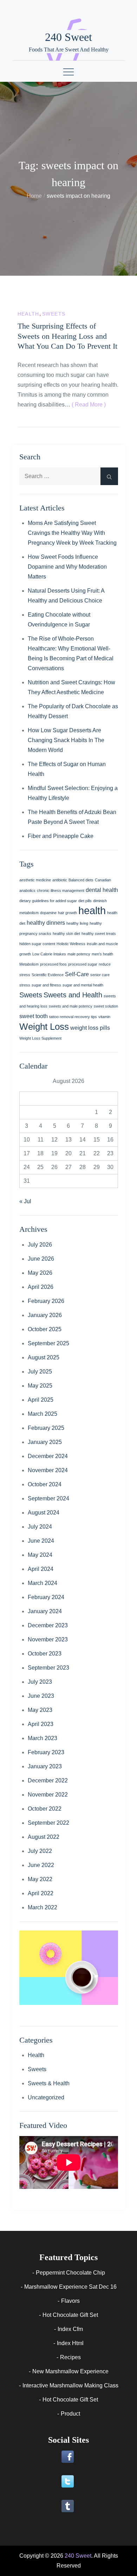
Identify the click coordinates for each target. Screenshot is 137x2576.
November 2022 (48, 1795)
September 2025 (48, 1343)
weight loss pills (90, 1028)
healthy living (77, 923)
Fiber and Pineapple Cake (61, 836)
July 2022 (40, 1851)
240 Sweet (68, 37)
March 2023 (43, 1738)
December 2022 (48, 1780)
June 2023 (41, 1696)
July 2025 (40, 1372)
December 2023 (48, 1625)
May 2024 (40, 1555)
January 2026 (45, 1315)
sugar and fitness (46, 985)
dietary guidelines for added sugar (48, 901)
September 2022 (48, 1823)
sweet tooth (34, 1016)
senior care (100, 975)
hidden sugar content (37, 944)
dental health (102, 890)
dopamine (48, 913)
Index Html (70, 2343)
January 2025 (45, 1442)
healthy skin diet (66, 934)
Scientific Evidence (48, 975)
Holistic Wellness (71, 944)
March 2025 (43, 1414)
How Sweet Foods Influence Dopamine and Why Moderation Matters (67, 567)
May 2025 (40, 1386)
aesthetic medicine (35, 880)
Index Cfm (70, 2329)
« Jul (25, 1201)
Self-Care (77, 974)
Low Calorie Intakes (49, 954)
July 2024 (40, 1527)
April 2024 (41, 1569)
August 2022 (44, 1837)
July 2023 (40, 1682)
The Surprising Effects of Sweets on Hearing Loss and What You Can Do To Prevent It (67, 336)
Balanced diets (81, 880)
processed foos (53, 964)
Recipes (70, 2357)
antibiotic (60, 880)
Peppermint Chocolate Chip (70, 2273)
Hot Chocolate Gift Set (70, 2315)
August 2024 (44, 1513)
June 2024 (41, 1541)
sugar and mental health (83, 985)
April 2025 (41, 1400)
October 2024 (45, 1484)
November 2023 (48, 1639)
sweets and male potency (71, 1006)
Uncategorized (46, 2097)
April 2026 (41, 1287)
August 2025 (44, 1357)
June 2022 (41, 1865)
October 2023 (45, 1654)
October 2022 (45, 1809)
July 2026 (40, 1245)
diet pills (85, 901)
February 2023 (46, 1752)
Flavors (70, 2301)
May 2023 (40, 1710)
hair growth (67, 913)
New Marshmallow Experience (70, 2371)
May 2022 (40, 1879)
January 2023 (45, 1766)
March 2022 (43, 1907)
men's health (102, 954)
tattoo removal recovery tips (73, 1017)
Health (28, 314)
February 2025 (46, 1428)
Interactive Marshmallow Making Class (70, 2385)
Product (70, 2414)
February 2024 (46, 1597)
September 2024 (48, 1498)
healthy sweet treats (99, 934)
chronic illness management (61, 891)
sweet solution (106, 1006)
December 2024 (48, 1456)
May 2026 (40, 1273)
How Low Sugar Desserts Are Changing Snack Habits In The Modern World (66, 740)
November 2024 (48, 1470)
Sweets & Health (49, 2083)
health (92, 910)
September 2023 (48, 1668)
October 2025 (45, 1329)
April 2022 (41, 1893)
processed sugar (83, 964)
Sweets (54, 314)
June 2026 (41, 1259)
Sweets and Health (73, 995)
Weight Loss (44, 1027)
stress (25, 985)
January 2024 (45, 1611)
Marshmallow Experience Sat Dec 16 (70, 2287)
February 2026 (46, 1301)
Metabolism (29, 964)
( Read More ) (89, 405)
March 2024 (43, 1583)
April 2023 (41, 1724)
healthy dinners (46, 923)
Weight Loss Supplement (40, 1038)
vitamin (104, 1017)
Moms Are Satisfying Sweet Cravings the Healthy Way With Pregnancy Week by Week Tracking (72, 533)
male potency (79, 954)
